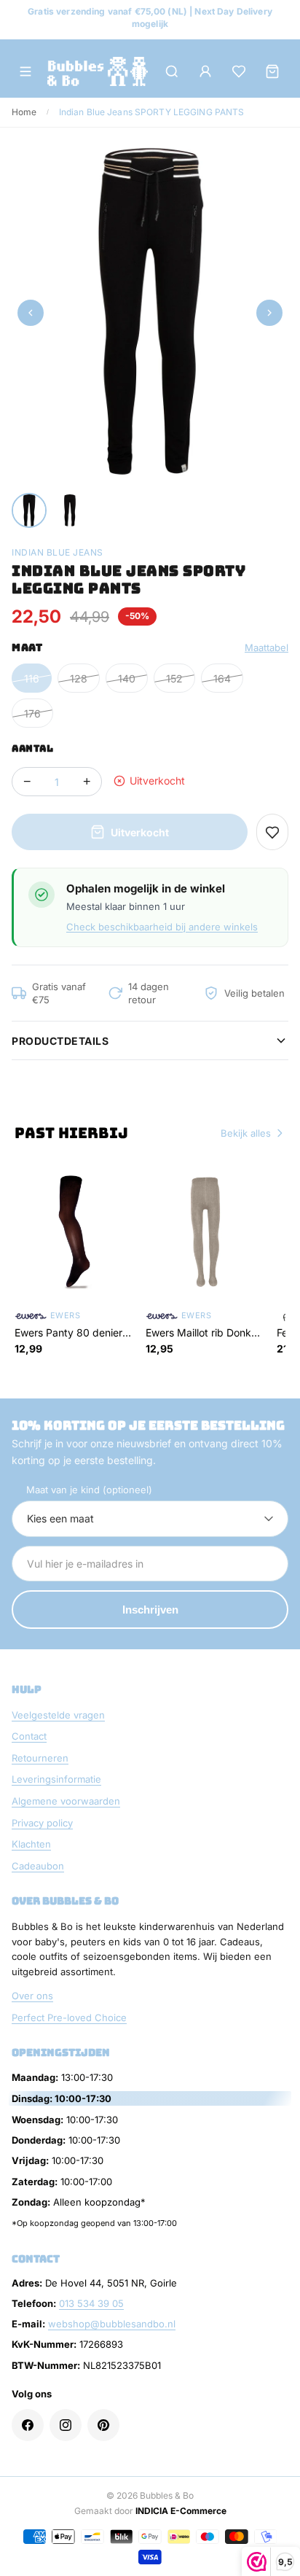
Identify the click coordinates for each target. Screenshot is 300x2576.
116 (32, 678)
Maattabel (267, 647)
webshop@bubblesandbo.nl (112, 2324)
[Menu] (25, 71)
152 (174, 678)
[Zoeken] (172, 71)
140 (127, 678)
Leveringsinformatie (56, 1779)
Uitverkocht (140, 832)
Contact (29, 1736)
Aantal (32, 748)
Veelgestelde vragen (58, 1715)
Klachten (31, 1844)
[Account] (205, 71)
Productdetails (60, 1041)
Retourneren (40, 1758)
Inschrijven (150, 1610)
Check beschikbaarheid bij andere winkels (162, 927)
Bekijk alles (246, 1133)
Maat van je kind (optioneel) (89, 1490)
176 (32, 713)
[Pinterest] (103, 2425)
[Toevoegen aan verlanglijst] (272, 832)
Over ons (32, 1996)
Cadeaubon (38, 1866)
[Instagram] (66, 2425)
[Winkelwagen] (272, 71)
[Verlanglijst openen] (239, 71)
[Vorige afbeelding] (31, 313)
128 (79, 678)
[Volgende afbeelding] (269, 313)
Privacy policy (42, 1823)
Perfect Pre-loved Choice (69, 2017)
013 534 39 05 (91, 2303)
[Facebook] (28, 2425)
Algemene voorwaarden (66, 1801)
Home (24, 112)
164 (222, 678)
